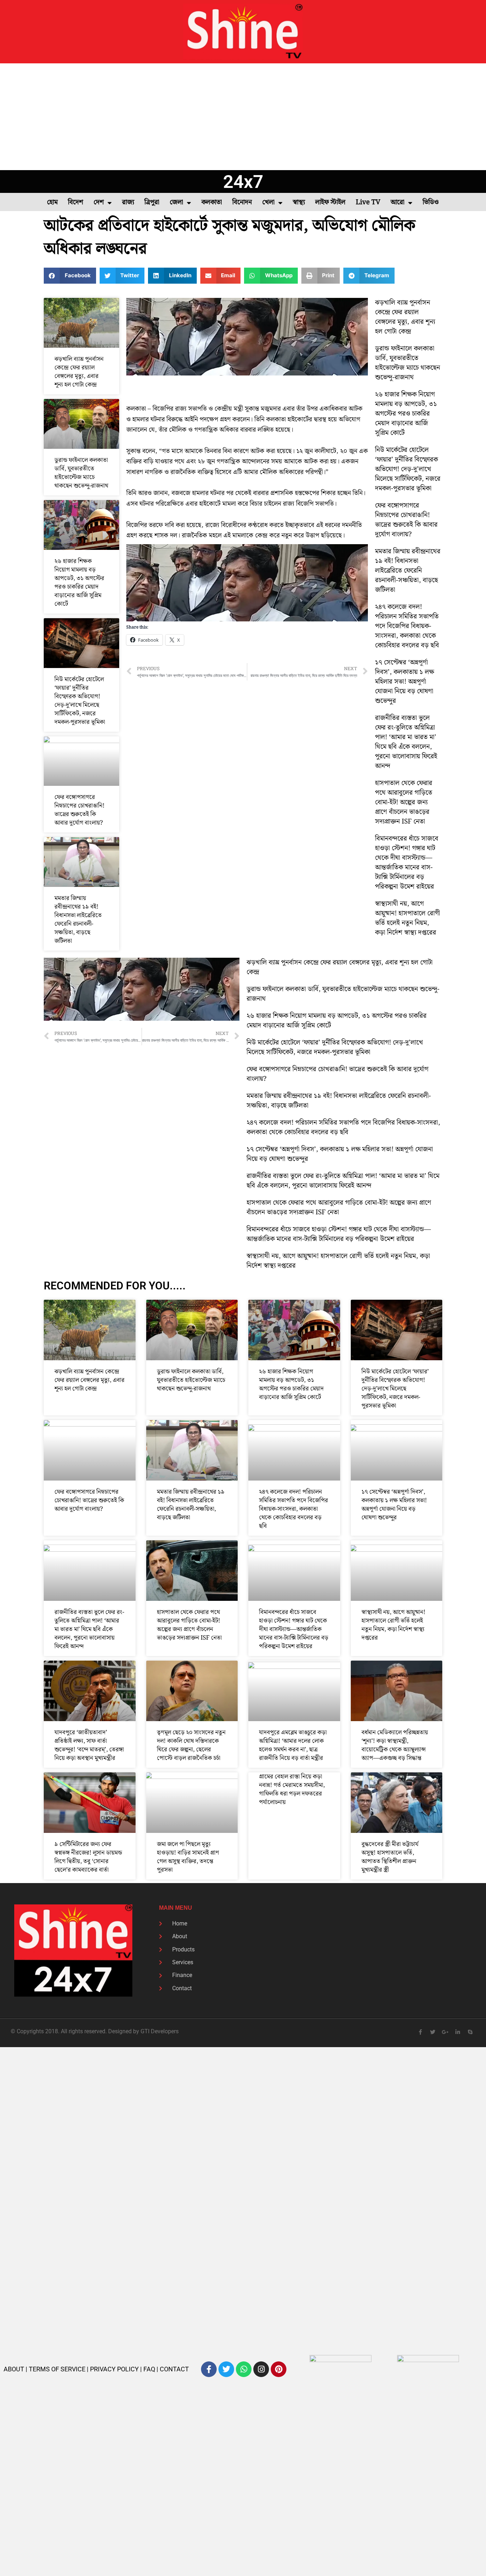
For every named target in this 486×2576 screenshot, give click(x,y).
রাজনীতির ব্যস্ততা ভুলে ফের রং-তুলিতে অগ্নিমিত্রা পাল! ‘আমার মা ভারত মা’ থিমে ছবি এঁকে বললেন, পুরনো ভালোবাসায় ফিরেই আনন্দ (406, 742)
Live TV (368, 202)
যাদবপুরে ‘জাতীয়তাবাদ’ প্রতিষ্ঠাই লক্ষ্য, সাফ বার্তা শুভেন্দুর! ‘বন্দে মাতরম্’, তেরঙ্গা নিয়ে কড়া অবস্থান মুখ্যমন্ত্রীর (89, 1745)
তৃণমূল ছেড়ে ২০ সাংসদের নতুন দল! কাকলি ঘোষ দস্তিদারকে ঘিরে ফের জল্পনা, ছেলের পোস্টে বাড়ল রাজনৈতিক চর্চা (191, 1745)
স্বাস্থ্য (299, 202)
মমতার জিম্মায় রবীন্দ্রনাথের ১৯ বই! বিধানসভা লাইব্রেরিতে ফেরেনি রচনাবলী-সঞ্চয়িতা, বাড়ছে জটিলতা (78, 920)
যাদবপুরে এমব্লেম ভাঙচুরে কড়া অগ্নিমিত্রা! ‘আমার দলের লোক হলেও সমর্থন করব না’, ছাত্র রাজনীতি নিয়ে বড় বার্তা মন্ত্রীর (293, 1745)
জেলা (176, 202)
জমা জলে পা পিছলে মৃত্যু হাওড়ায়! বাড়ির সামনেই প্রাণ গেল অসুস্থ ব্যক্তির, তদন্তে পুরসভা (188, 1857)
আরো (398, 202)
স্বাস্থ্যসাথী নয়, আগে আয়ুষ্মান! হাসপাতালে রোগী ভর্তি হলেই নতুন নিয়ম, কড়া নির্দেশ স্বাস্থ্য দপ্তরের (408, 918)
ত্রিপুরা (152, 202)
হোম (52, 202)
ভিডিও (431, 202)
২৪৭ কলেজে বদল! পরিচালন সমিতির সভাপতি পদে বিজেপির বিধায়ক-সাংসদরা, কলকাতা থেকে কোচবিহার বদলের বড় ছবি (407, 626)
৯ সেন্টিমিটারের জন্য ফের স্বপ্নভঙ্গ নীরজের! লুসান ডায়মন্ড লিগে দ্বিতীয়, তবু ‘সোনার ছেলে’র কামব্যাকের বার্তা (88, 1857)
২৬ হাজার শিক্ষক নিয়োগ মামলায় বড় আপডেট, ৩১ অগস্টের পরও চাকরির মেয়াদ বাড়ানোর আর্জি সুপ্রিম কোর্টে (79, 583)
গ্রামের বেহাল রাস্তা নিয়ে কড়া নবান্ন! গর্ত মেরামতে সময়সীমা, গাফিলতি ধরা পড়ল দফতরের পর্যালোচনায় (292, 1789)
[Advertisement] (243, 117)
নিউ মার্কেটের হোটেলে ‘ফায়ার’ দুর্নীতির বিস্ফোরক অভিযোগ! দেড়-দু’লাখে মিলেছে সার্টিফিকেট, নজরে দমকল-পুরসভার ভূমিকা (80, 701)
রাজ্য (128, 202)
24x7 (243, 182)
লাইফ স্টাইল (330, 202)
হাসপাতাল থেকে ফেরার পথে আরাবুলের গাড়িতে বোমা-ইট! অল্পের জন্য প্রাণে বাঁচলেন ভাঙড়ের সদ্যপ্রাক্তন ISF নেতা (404, 802)
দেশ (99, 202)
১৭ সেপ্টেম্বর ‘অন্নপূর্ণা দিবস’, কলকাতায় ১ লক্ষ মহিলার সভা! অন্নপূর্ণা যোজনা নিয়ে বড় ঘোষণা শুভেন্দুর (405, 682)
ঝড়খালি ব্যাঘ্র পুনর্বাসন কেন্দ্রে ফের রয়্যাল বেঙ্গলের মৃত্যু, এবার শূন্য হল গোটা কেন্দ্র (79, 372)
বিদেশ (76, 202)
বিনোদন (242, 202)
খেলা (268, 202)
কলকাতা (212, 202)
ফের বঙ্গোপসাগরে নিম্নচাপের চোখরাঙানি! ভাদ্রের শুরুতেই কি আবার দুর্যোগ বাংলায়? (80, 810)
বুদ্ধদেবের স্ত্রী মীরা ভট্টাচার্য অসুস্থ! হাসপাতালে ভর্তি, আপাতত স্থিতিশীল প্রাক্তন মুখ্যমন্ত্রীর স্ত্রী (390, 1857)
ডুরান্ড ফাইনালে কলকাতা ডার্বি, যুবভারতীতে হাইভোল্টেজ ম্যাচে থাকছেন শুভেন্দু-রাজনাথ (81, 473)
